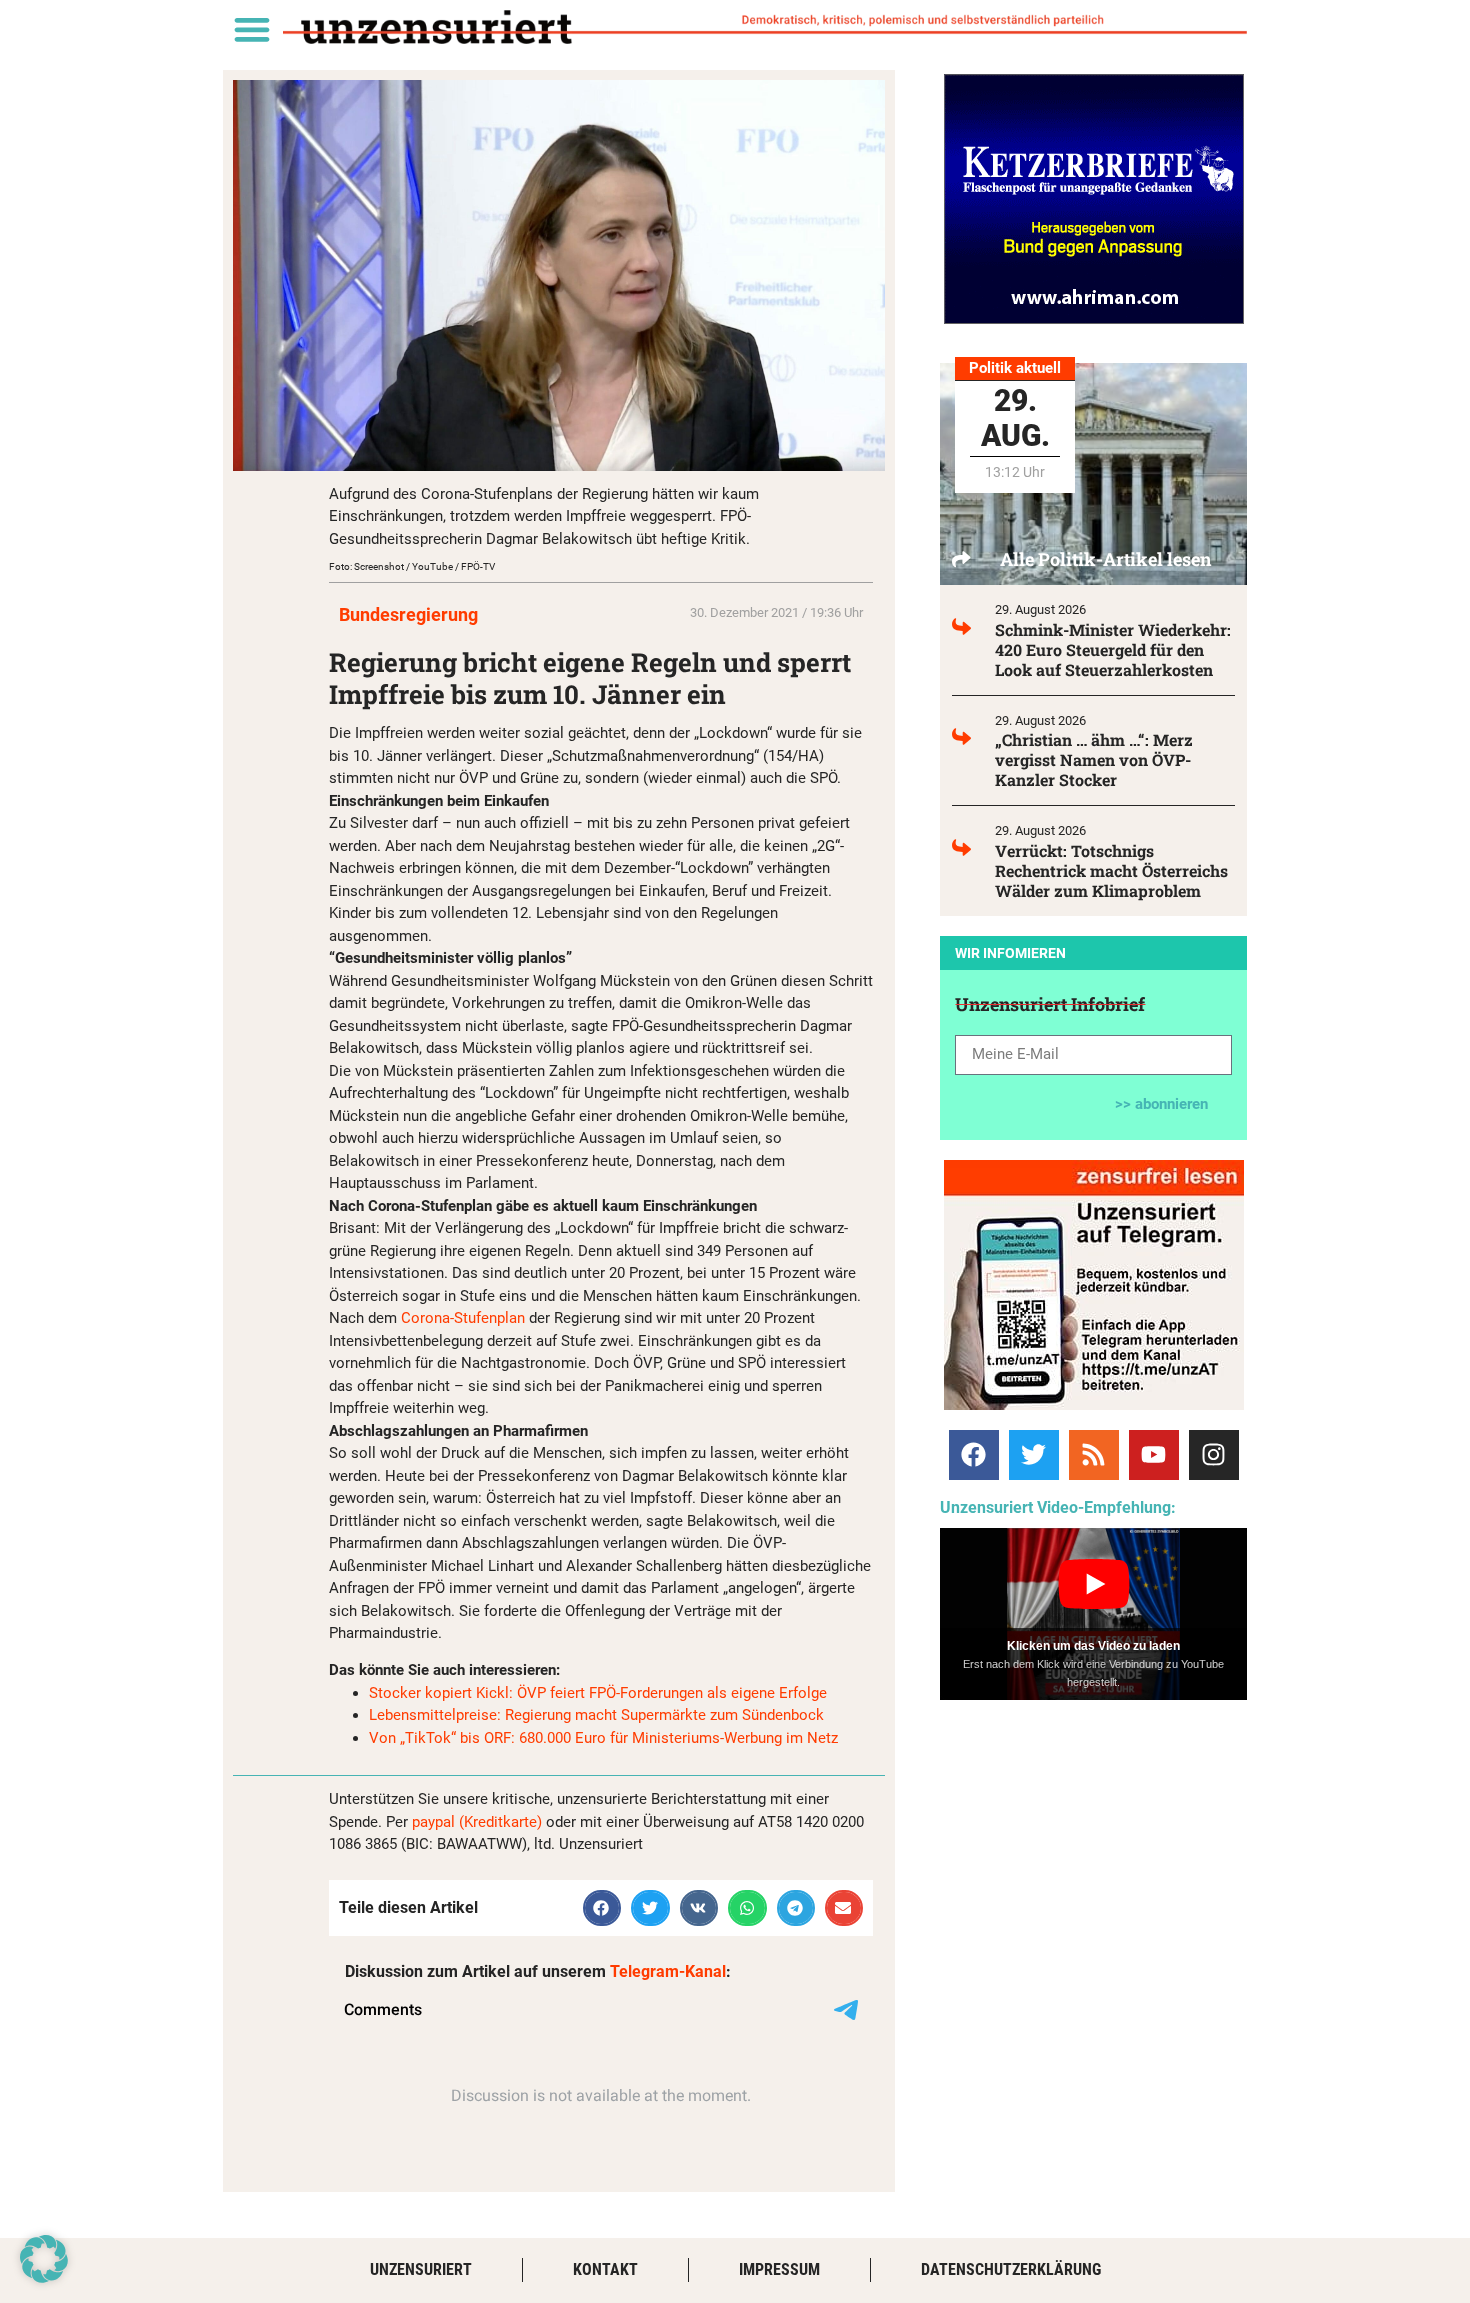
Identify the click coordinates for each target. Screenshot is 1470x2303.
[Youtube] (1154, 1455)
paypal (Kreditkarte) (477, 1822)
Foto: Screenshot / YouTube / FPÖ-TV (412, 566)
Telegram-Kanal (668, 1971)
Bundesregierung (408, 614)
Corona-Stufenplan (463, 1318)
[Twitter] (1034, 1455)
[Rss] (1094, 1455)
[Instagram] (1214, 1455)
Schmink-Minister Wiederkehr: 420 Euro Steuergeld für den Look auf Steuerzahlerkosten (1113, 649)
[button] (251, 28)
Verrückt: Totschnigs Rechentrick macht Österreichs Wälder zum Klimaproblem (1111, 870)
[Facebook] (974, 1455)
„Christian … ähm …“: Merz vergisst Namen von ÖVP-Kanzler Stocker (1094, 759)
